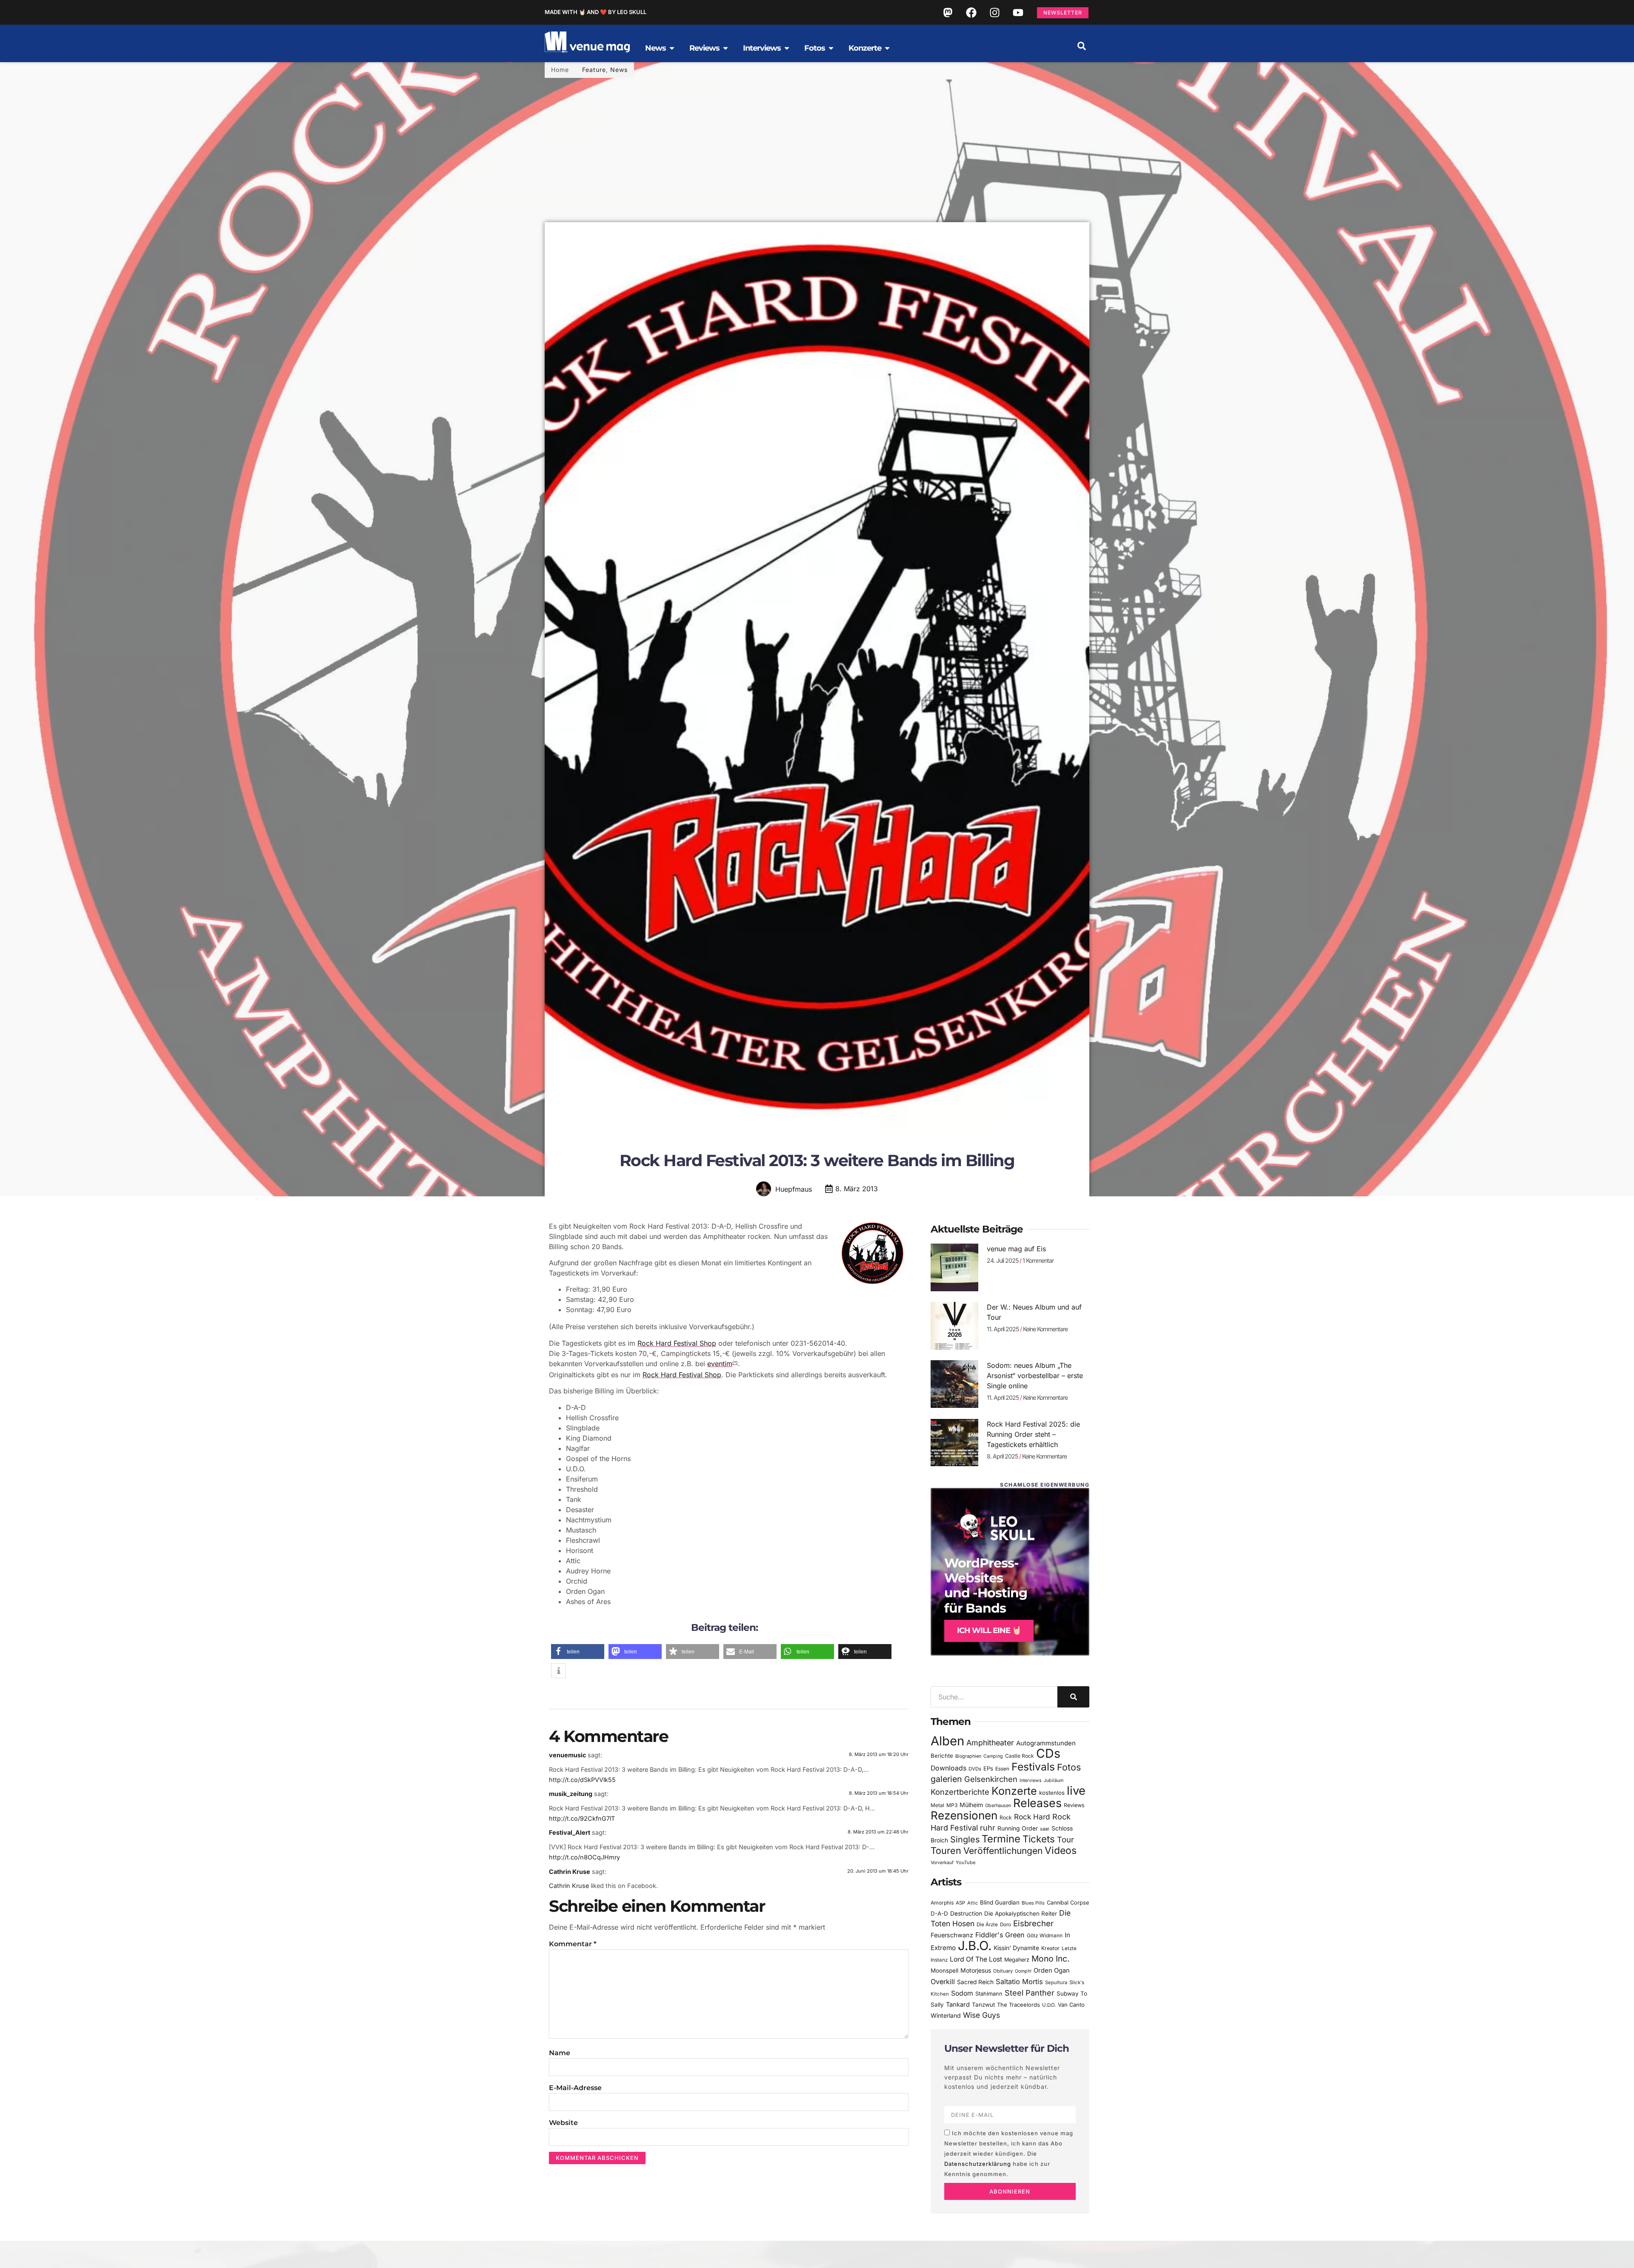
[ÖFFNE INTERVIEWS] (787, 48)
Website (563, 2123)
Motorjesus (976, 1970)
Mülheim (971, 1805)
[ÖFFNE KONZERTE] (887, 48)
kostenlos (1052, 1793)
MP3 (952, 1805)
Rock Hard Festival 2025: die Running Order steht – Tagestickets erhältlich (1033, 1434)
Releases (1037, 1803)
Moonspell (944, 1971)
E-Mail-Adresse (575, 2088)
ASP (960, 1903)
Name (560, 2053)
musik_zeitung (571, 1794)
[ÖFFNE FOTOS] (831, 48)
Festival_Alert (570, 1832)
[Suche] (1073, 1697)
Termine (1001, 1839)
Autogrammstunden (1046, 1743)
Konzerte (1014, 1791)
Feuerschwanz (952, 1935)
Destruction (966, 1913)
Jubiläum (1054, 1780)
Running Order (1018, 1828)
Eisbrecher (1033, 1923)
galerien (946, 1779)
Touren (946, 1850)
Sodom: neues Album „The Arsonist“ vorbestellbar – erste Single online (1035, 1376)
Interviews (1031, 1780)
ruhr (988, 1828)
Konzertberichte (960, 1792)
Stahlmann (989, 1994)
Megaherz (1017, 1960)
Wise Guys (981, 2015)
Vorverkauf (942, 1863)
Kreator (1050, 1948)
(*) (735, 1363)
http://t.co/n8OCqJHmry (584, 1857)
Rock (1006, 1818)
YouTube (966, 1862)
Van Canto (1071, 2005)
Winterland (946, 2015)
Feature (594, 70)
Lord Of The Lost (976, 1959)
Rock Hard (1032, 1817)
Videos (1061, 1850)
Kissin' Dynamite (1016, 1948)
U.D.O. (1049, 2005)
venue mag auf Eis (1016, 1249)
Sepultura (1056, 1982)
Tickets (1039, 1839)
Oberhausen (998, 1805)
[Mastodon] (948, 12)
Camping (993, 1756)
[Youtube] (1018, 12)
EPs (988, 1768)
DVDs (975, 1769)
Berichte (942, 1756)
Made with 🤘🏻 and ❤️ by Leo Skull (596, 12)
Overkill (943, 1982)
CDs (1048, 1753)
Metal (937, 1805)
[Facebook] (971, 12)
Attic (973, 1903)
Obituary (1003, 1971)
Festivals (1033, 1767)
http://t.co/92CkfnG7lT (582, 1818)
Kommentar (573, 1944)
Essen (1002, 1769)
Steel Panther (1030, 1993)
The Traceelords (1018, 2005)
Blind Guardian (1000, 1902)
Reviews (1074, 1805)
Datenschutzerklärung (978, 2164)
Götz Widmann (1045, 1935)
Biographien (968, 1756)
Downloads (948, 1768)
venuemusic (567, 1755)
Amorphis (942, 1903)
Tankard (958, 2005)
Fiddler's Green (1000, 1935)
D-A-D (939, 1913)
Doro (1006, 1925)
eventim (720, 1364)
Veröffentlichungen (1003, 1851)
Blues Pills (1033, 1903)
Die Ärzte (987, 1925)
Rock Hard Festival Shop (677, 1343)
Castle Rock (1020, 1756)
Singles (965, 1839)
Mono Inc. (1051, 1959)
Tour (1066, 1839)
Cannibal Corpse (1068, 1903)
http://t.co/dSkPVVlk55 (582, 1780)
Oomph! (1023, 1971)
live (1076, 1791)
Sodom (962, 1993)
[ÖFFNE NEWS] (672, 48)
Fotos (1069, 1767)
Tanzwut (983, 2005)
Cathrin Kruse (570, 1872)
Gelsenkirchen (991, 1779)
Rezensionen (964, 1815)
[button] (1082, 46)
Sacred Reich (975, 1982)
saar (1045, 1829)
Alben (947, 1741)
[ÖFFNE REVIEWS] (726, 48)
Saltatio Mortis (1019, 1982)
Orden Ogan (1052, 1971)
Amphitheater (990, 1743)
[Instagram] (994, 12)
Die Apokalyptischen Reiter (1021, 1913)
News (619, 70)
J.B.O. (975, 1946)
